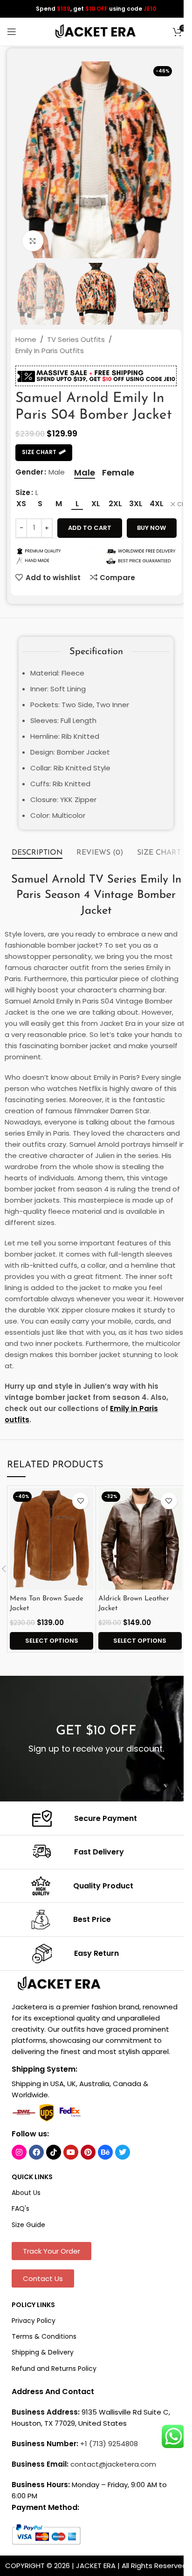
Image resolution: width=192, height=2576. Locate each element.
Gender (29, 472)
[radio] (85, 473)
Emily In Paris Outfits (50, 351)
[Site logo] (96, 31)
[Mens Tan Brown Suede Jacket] (51, 1539)
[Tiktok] (54, 2152)
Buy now (151, 528)
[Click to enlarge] (33, 241)
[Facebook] (36, 2152)
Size (23, 492)
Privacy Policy (34, 2321)
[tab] (37, 853)
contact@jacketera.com (113, 2464)
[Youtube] (71, 2152)
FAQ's (21, 2208)
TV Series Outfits (76, 339)
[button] (25, 160)
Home (26, 339)
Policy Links (33, 2305)
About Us (26, 2193)
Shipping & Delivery (43, 2352)
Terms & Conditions (44, 2336)
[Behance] (105, 2152)
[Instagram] (19, 2152)
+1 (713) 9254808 (109, 2444)
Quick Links (32, 2177)
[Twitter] (123, 2152)
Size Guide (28, 2225)
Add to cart (90, 528)
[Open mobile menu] (12, 32)
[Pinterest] (88, 2152)
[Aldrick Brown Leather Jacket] (140, 1539)
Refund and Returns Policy (54, 2369)
